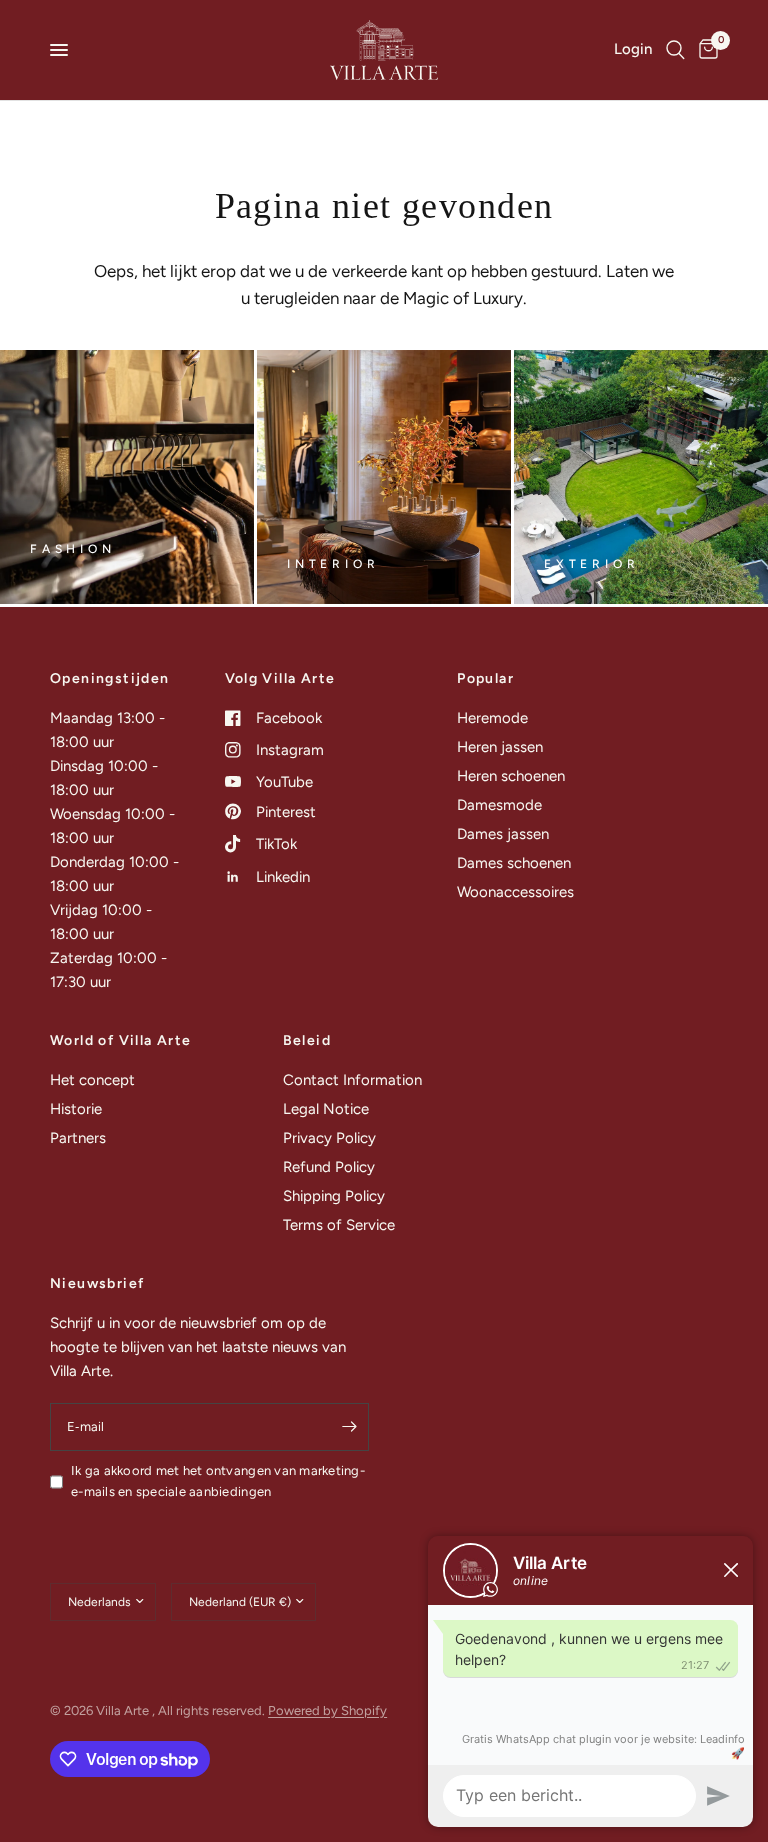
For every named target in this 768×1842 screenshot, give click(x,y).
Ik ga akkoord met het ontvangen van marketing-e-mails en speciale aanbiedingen (218, 1481)
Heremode (492, 718)
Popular (485, 679)
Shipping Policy (334, 1196)
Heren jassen (500, 747)
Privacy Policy (329, 1138)
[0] (705, 50)
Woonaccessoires (515, 892)
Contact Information (352, 1080)
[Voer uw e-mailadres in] (349, 1427)
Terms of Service (339, 1225)
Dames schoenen (514, 863)
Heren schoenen (511, 776)
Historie (76, 1109)
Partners (78, 1138)
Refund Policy (329, 1167)
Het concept (92, 1080)
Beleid (307, 1041)
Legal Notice (326, 1109)
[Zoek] (675, 50)
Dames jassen (503, 834)
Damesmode (499, 805)
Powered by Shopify (327, 1710)
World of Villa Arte (121, 1041)
